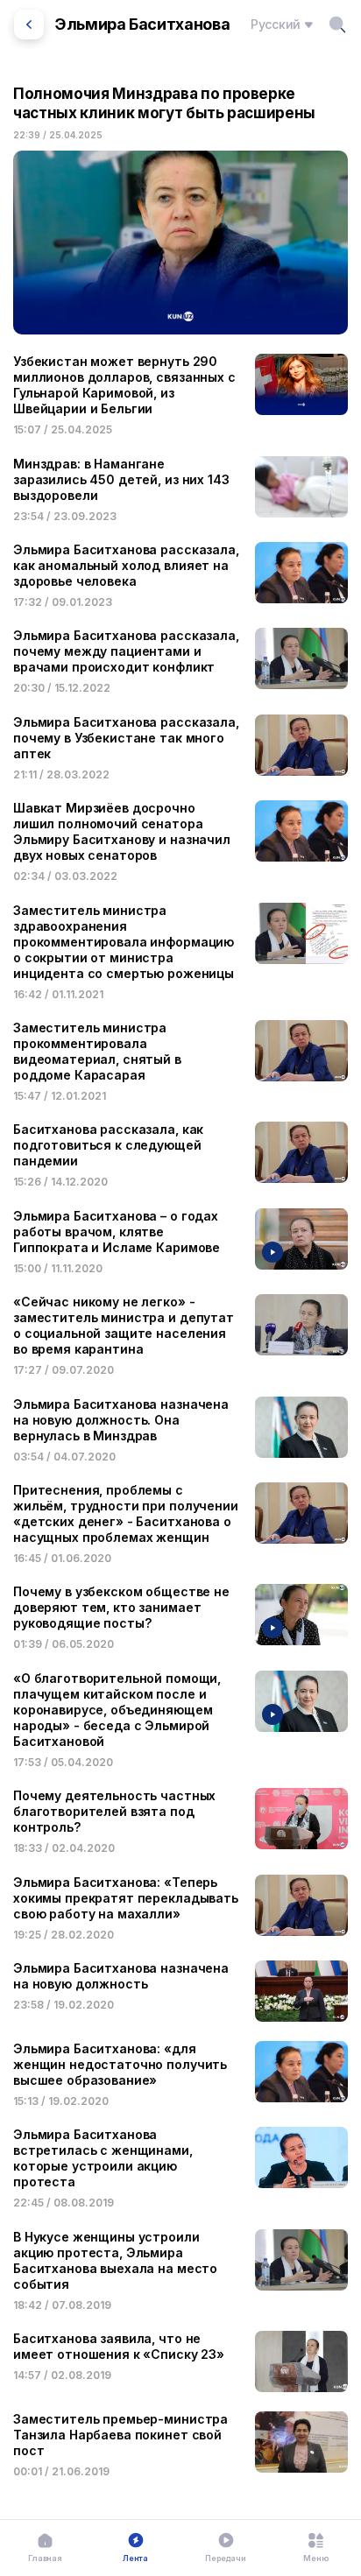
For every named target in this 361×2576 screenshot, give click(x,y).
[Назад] (29, 25)
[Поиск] (337, 25)
